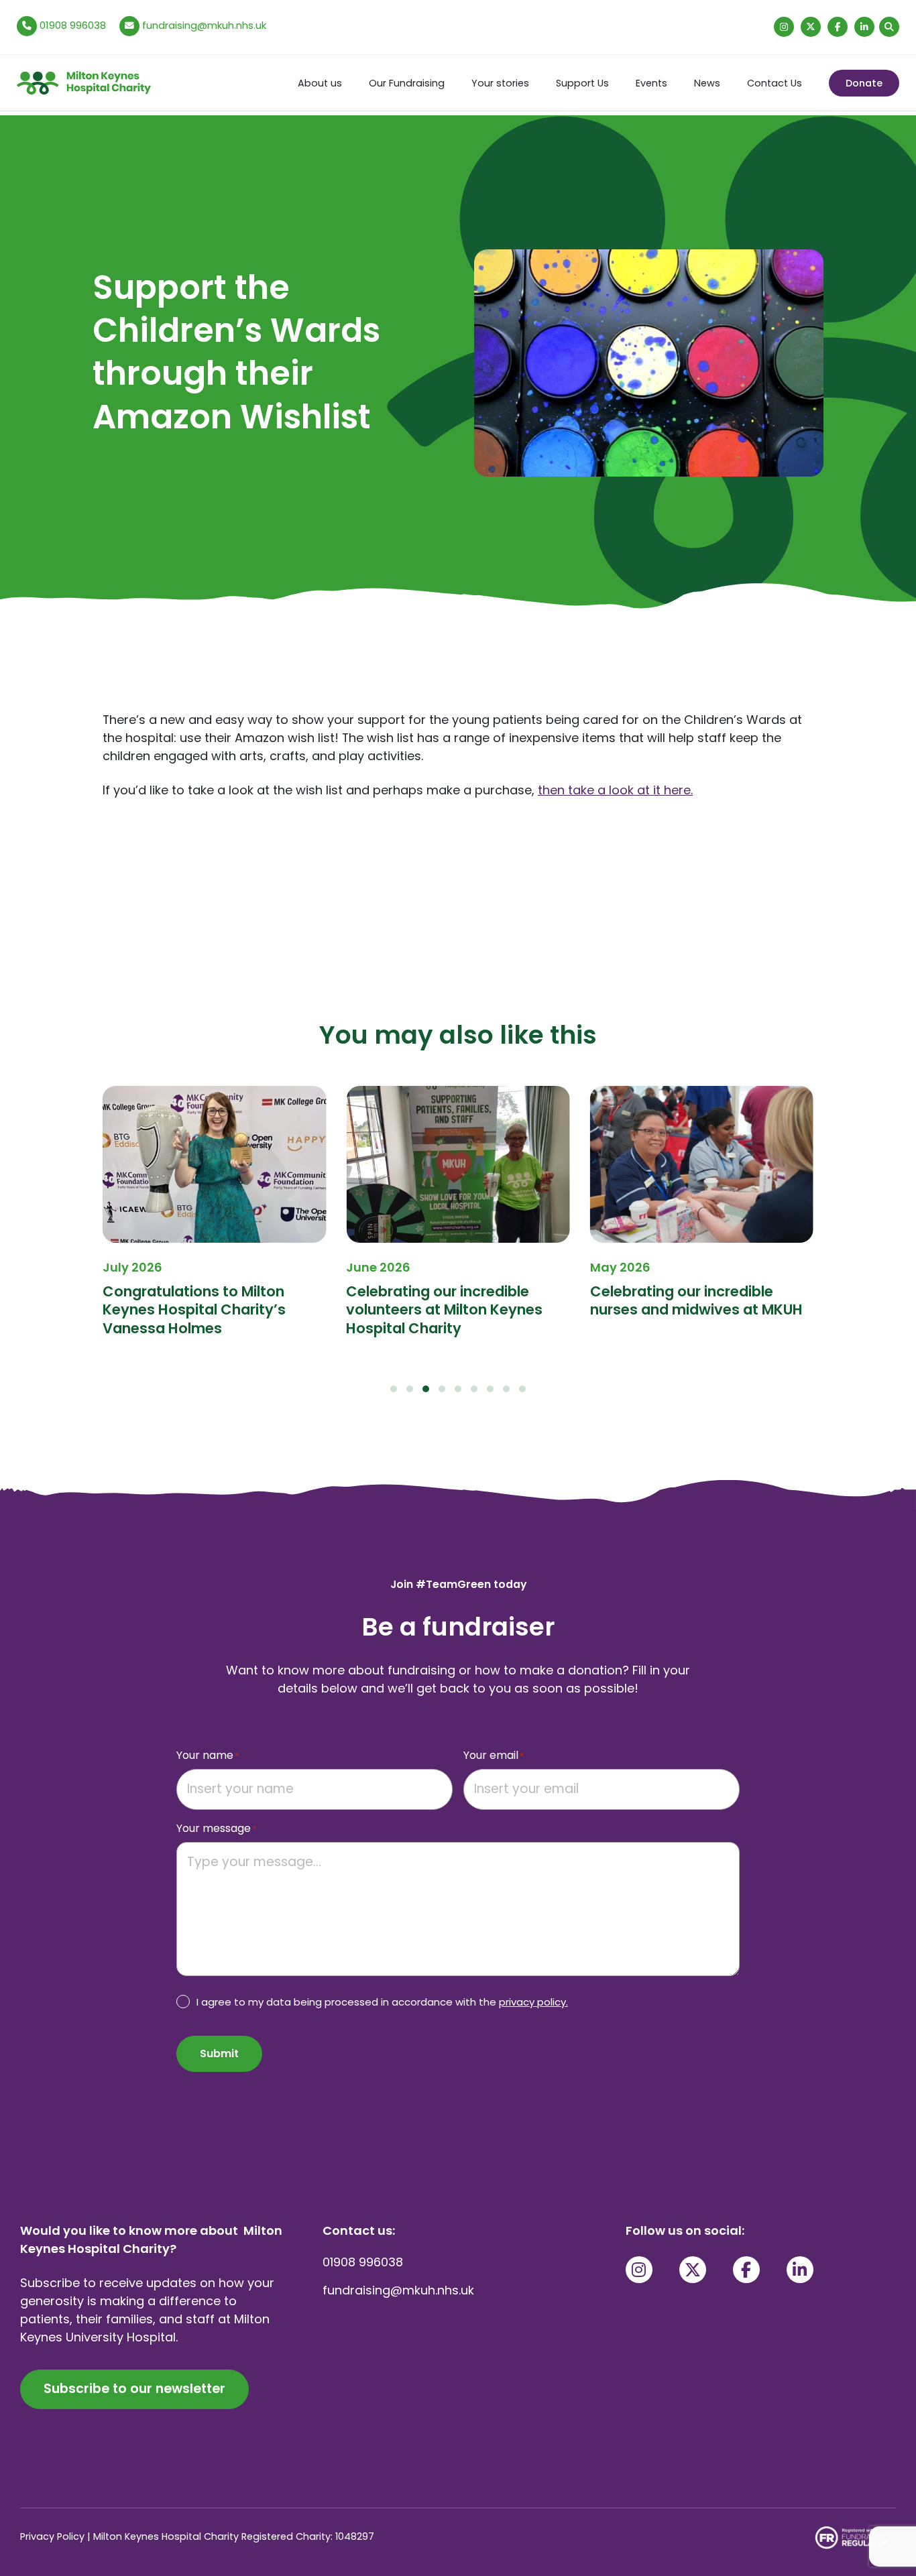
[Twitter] (811, 27)
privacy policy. (533, 2002)
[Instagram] (784, 27)
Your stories (500, 83)
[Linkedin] (864, 27)
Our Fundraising (407, 83)
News (707, 83)
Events (651, 83)
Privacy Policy (52, 2536)
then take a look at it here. (615, 790)
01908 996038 (71, 25)
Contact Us (775, 83)
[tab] (394, 1389)
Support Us (582, 83)
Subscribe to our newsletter (134, 2389)
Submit (219, 2053)
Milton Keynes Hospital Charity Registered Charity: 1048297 (234, 2536)
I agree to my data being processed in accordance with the (382, 2002)
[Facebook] (838, 27)
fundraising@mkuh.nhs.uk (204, 25)
